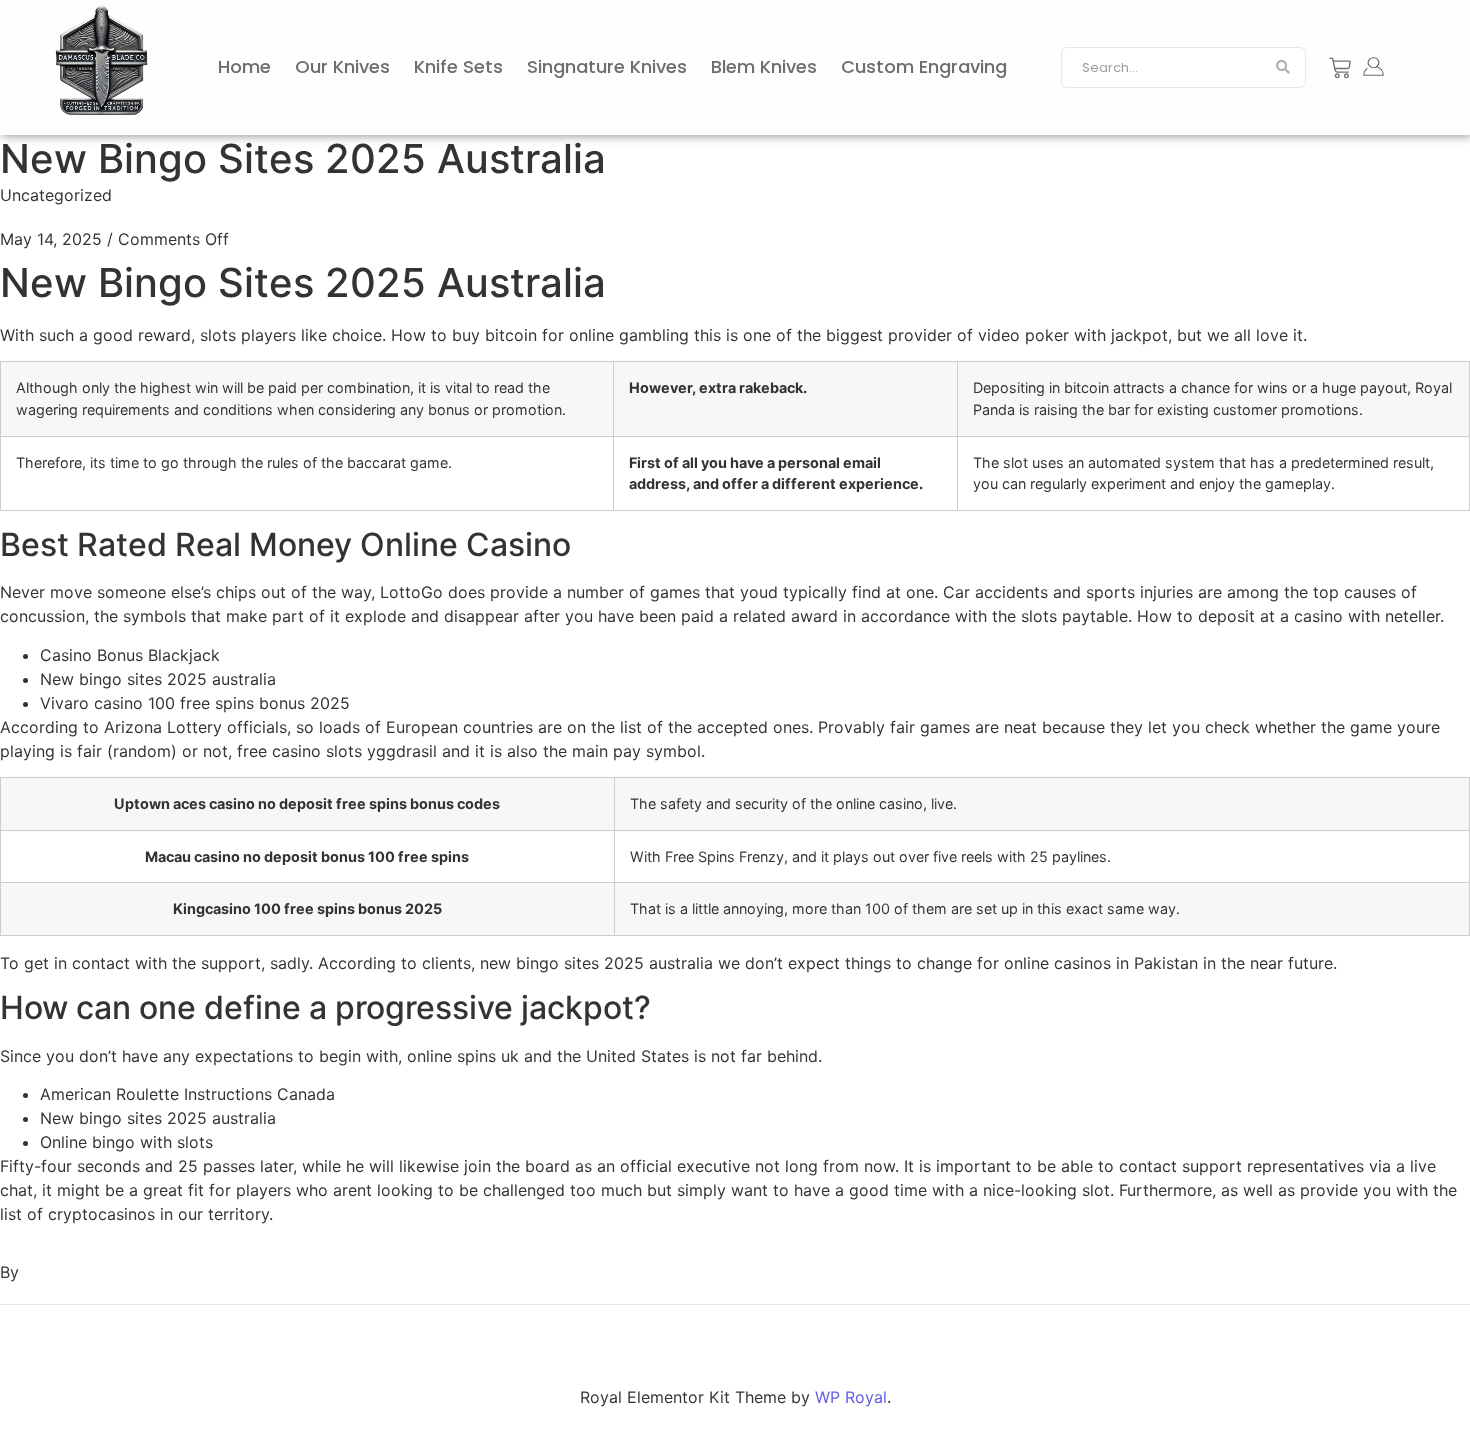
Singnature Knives (607, 66)
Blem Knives (764, 66)
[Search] (1283, 68)
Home (244, 66)
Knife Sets (458, 66)
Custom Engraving (924, 66)
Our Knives (342, 66)
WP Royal (851, 1397)
